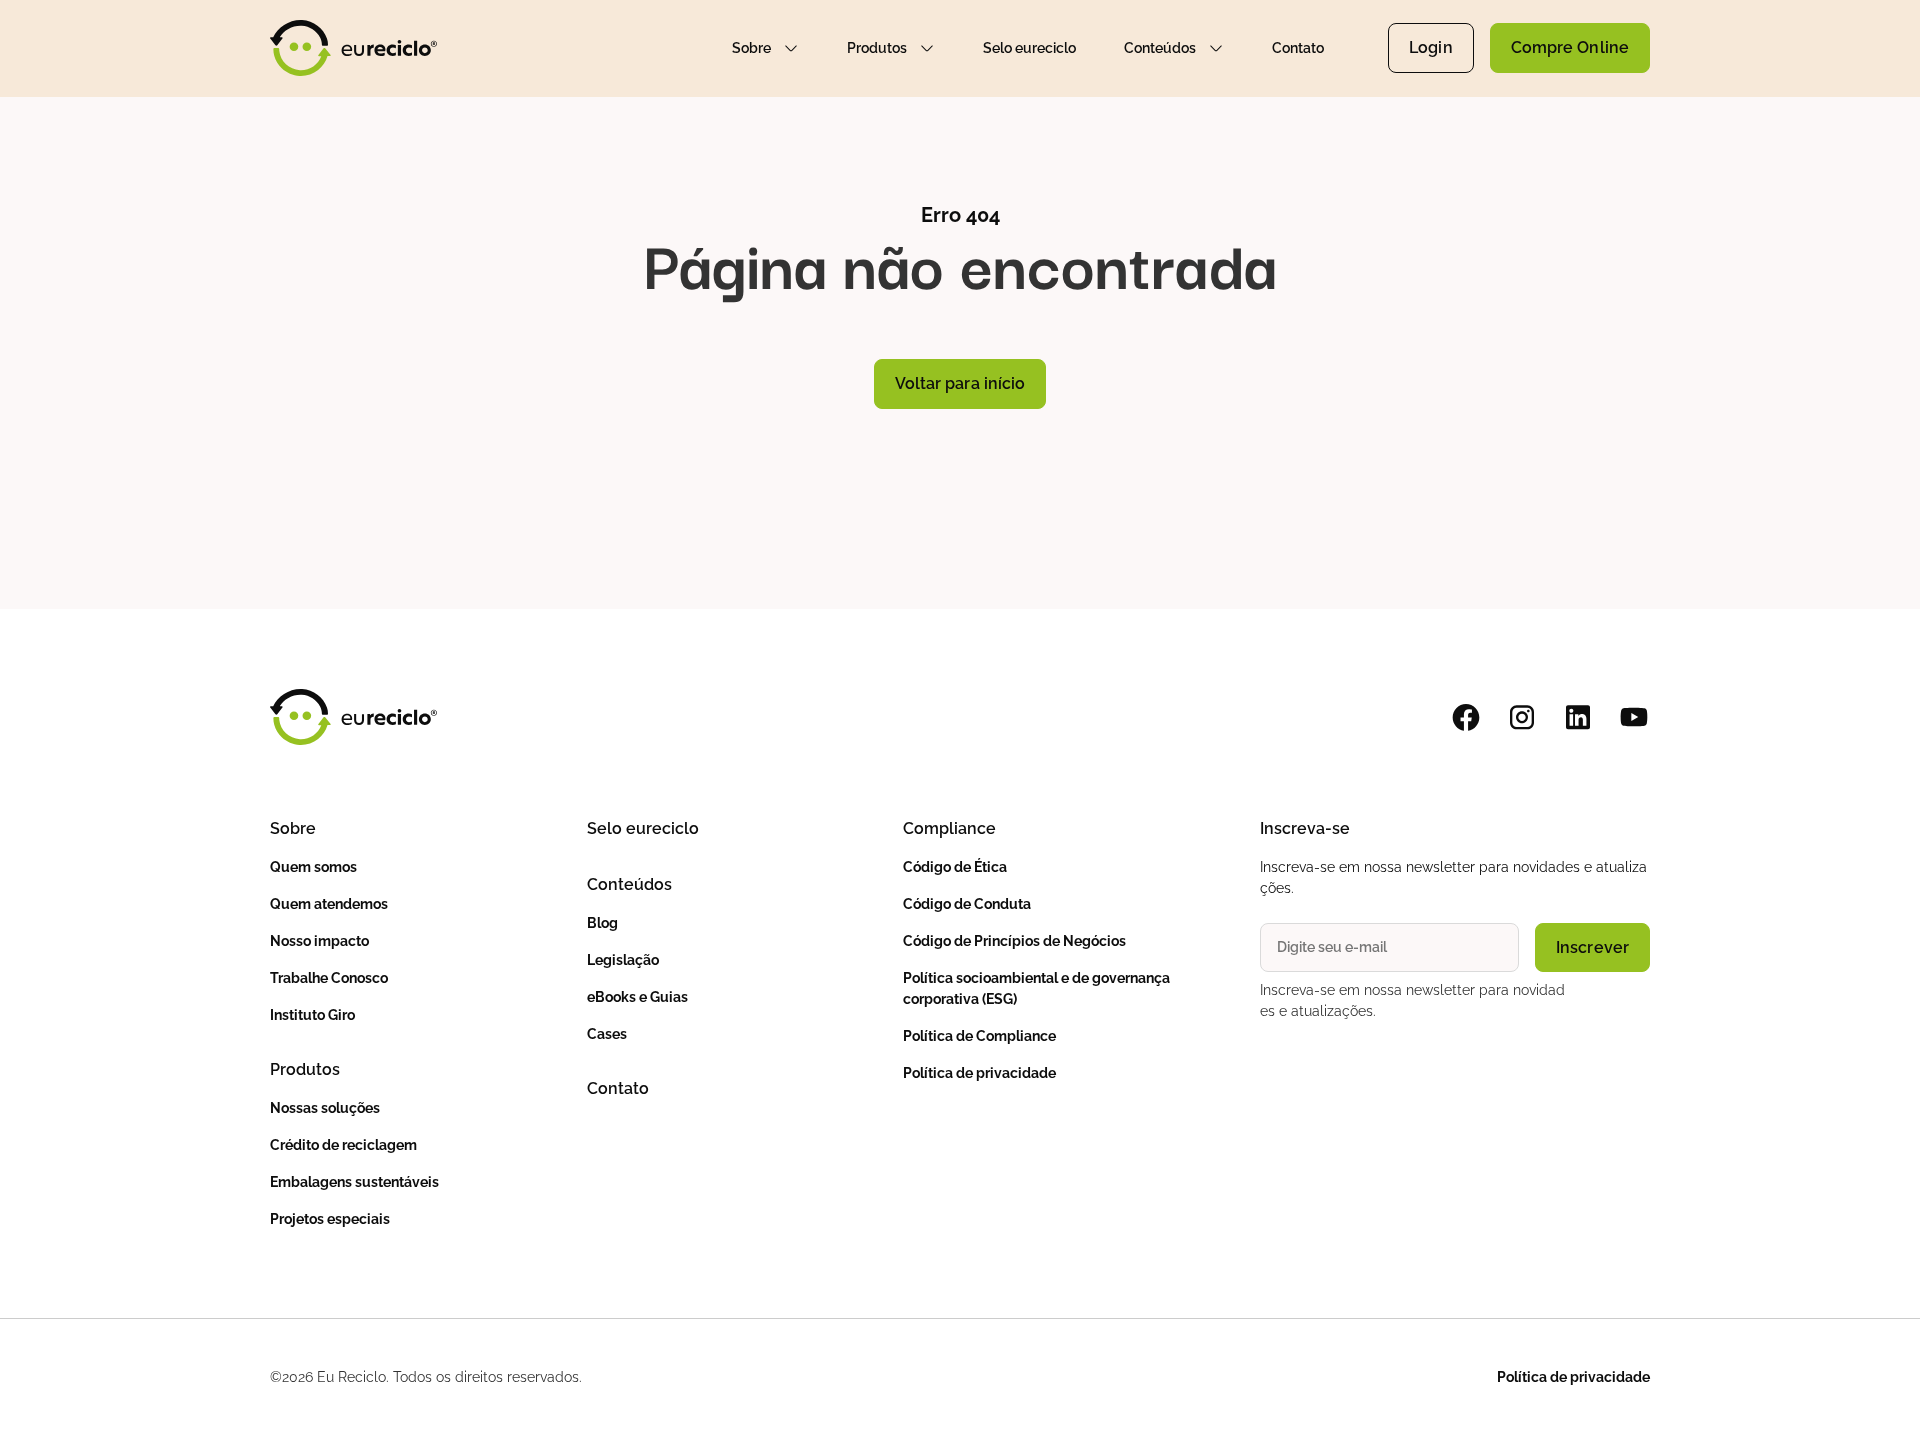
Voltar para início (960, 383)
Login (1431, 47)
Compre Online (1570, 47)
